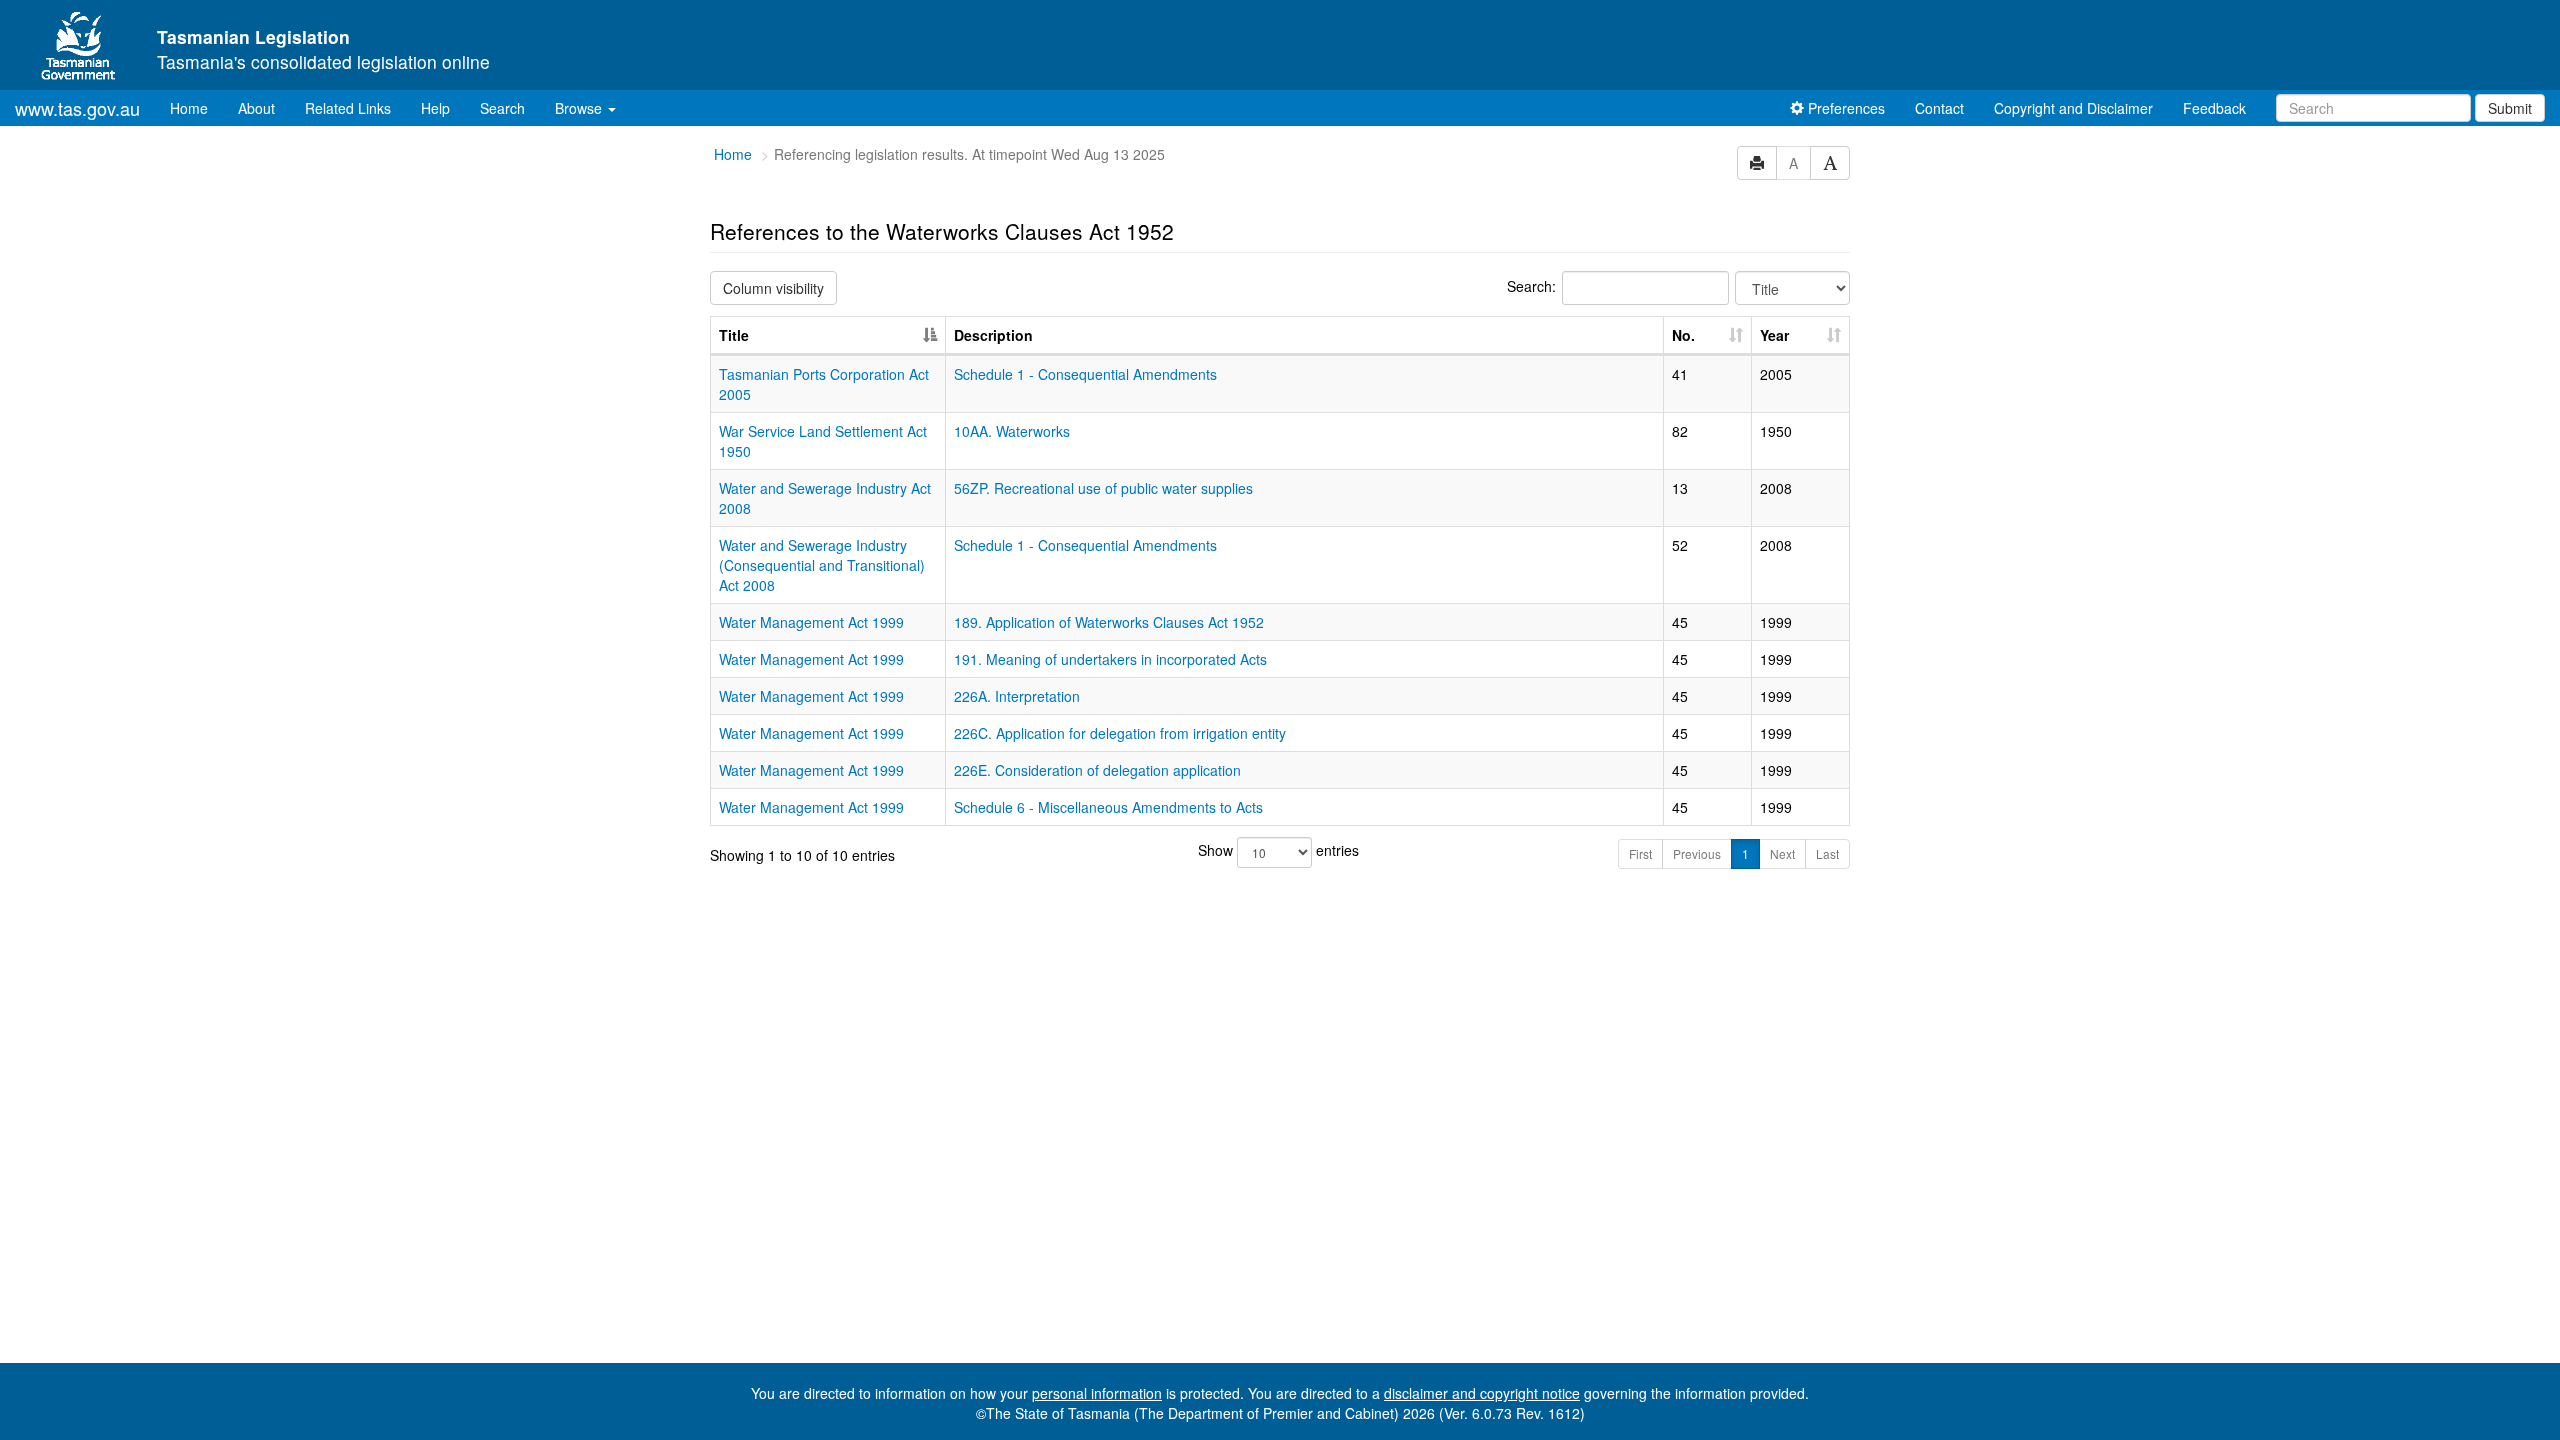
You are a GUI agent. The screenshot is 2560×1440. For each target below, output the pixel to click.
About (256, 108)
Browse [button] (580, 108)
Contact (1939, 108)
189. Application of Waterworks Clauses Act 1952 (1109, 622)
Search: (1531, 286)
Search (502, 108)
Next (1782, 853)
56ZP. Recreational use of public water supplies (1103, 488)
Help (435, 108)
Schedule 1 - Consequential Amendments (1085, 374)
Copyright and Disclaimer (2073, 108)
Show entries (1278, 850)
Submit (2510, 108)
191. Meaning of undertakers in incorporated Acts (1110, 659)
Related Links (348, 108)
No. (1683, 335)
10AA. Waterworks (1012, 431)
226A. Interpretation (1017, 696)
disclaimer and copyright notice (1482, 1393)
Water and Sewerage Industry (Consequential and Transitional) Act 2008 (822, 565)
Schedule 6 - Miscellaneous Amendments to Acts (1108, 807)
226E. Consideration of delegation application (1097, 770)
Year (1774, 335)
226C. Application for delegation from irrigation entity (1120, 733)
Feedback (2214, 108)
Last (1827, 853)
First (1640, 853)
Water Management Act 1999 (811, 622)
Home (196, 107)
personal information (1097, 1393)
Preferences (1844, 108)
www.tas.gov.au (77, 108)
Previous (1697, 853)
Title (734, 335)
